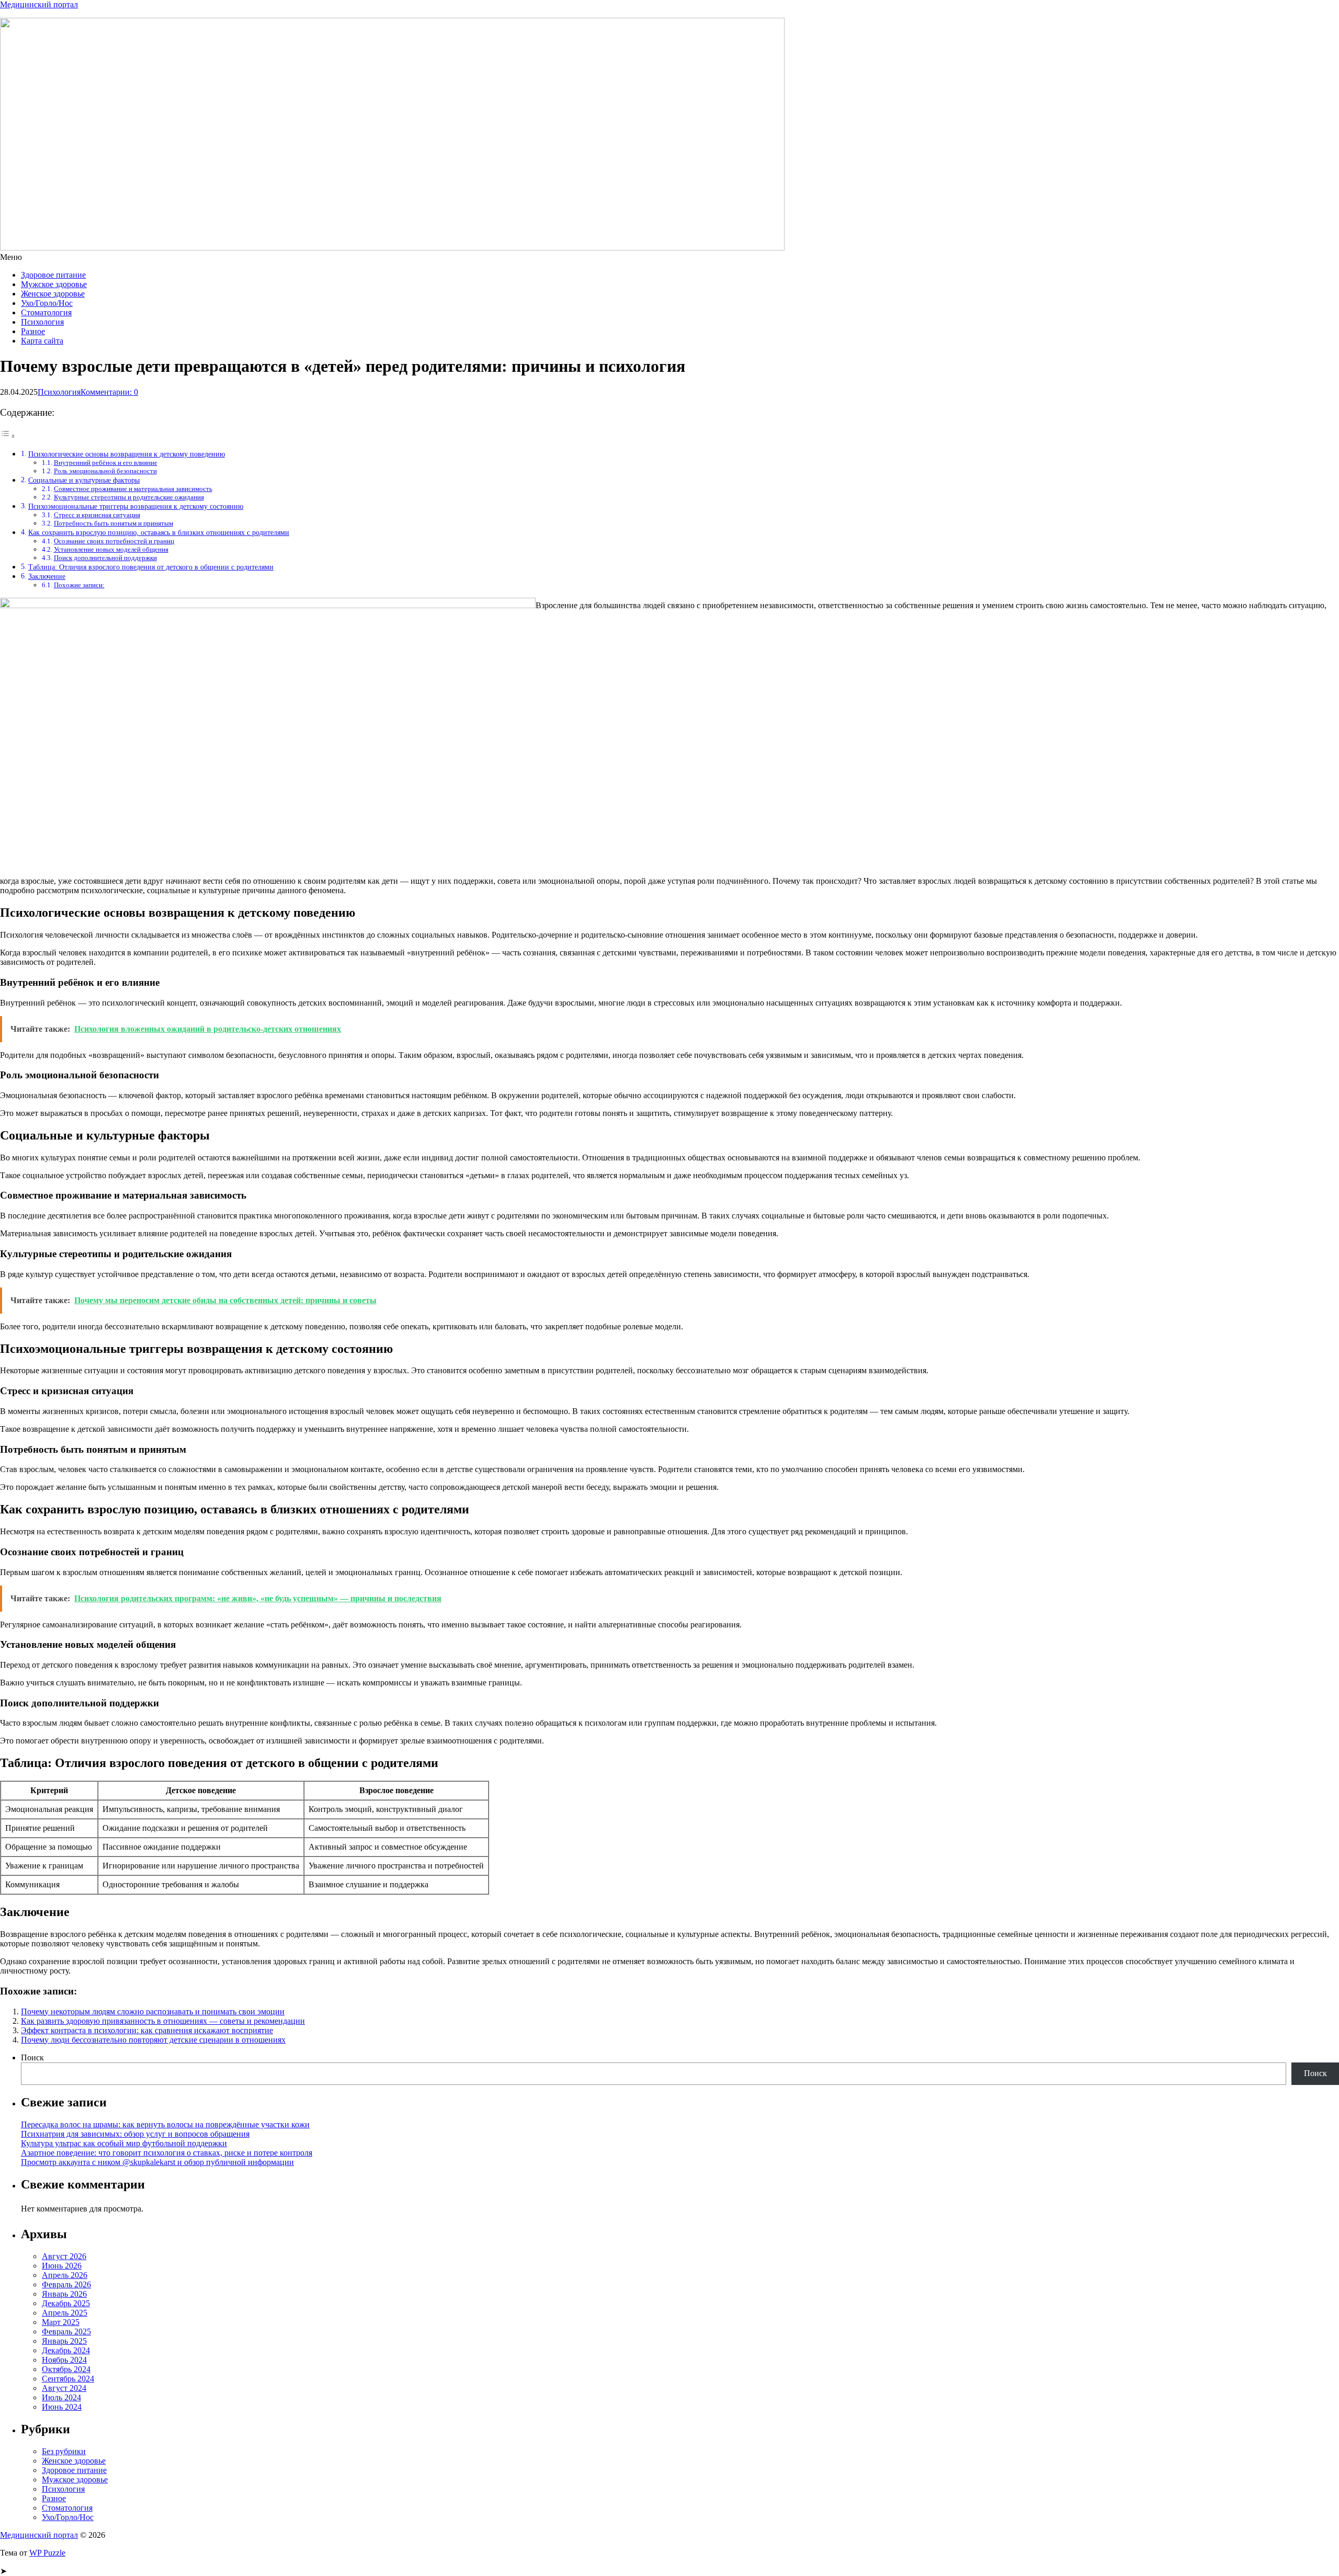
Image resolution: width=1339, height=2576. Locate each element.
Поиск (32, 2058)
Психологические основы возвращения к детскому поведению (127, 454)
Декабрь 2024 (66, 2350)
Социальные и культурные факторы (84, 480)
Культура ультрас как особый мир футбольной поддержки (124, 2143)
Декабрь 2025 (66, 2303)
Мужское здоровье (54, 284)
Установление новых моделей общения (111, 549)
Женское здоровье (53, 294)
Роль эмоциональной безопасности (105, 471)
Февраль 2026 (66, 2284)
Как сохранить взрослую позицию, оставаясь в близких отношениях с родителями (159, 532)
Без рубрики (64, 2451)
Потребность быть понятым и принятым (114, 523)
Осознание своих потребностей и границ (114, 541)
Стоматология (46, 312)
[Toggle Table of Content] (8, 436)
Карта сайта (42, 341)
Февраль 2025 (66, 2332)
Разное (33, 331)
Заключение (47, 576)
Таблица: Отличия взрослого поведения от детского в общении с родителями (151, 567)
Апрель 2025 (65, 2313)
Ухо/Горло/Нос (47, 303)
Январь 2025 (64, 2341)
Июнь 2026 (62, 2266)
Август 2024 (64, 2388)
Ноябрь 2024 (64, 2360)
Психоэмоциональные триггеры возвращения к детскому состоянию (136, 506)
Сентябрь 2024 (68, 2379)
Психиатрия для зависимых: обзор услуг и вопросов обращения (135, 2134)
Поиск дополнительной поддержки (105, 558)
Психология (42, 322)
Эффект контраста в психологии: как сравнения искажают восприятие (147, 2030)
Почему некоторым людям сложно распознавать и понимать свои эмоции (153, 2011)
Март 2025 (61, 2322)
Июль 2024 (61, 2397)
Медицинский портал (39, 4)
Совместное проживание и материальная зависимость (133, 489)
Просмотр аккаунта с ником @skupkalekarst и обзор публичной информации (157, 2162)
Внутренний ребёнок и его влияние (106, 463)
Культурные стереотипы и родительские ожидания (129, 497)
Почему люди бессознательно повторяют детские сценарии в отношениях (153, 2040)
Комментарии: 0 (109, 392)
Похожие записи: (79, 585)
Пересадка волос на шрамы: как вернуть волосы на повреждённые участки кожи (165, 2124)
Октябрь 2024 (66, 2369)
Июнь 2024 (62, 2407)
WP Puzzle (47, 2553)
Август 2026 (64, 2256)
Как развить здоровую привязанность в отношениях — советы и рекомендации (163, 2021)
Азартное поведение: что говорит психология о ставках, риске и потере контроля (167, 2153)
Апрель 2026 (65, 2275)
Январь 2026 (64, 2294)
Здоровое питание (53, 275)
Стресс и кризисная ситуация (97, 515)
